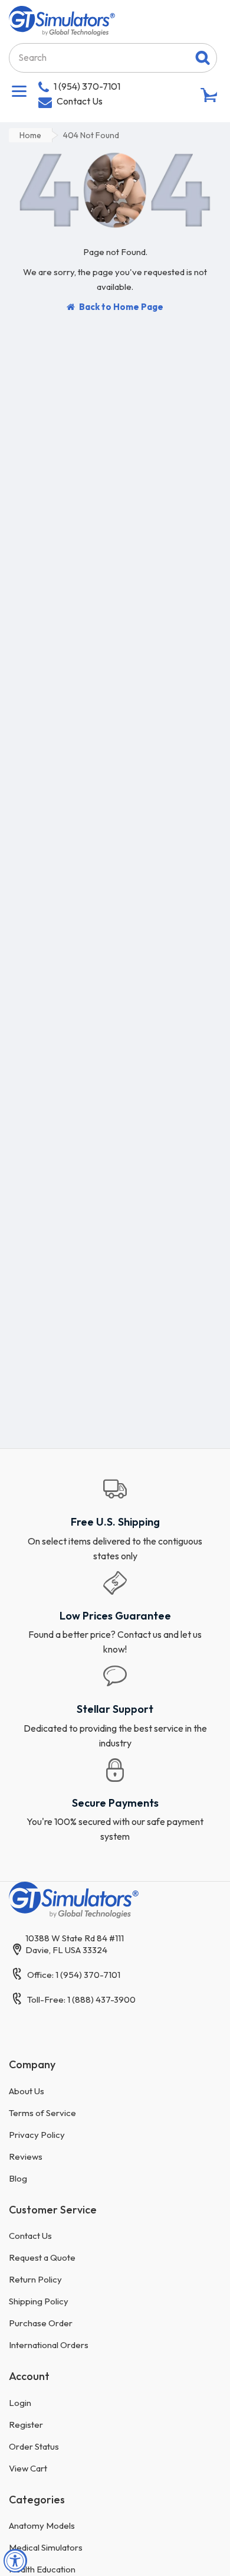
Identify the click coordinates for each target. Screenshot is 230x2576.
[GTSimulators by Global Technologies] (62, 19)
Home (30, 135)
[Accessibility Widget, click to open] (15, 2561)
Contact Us (80, 101)
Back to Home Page (121, 307)
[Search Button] (203, 58)
